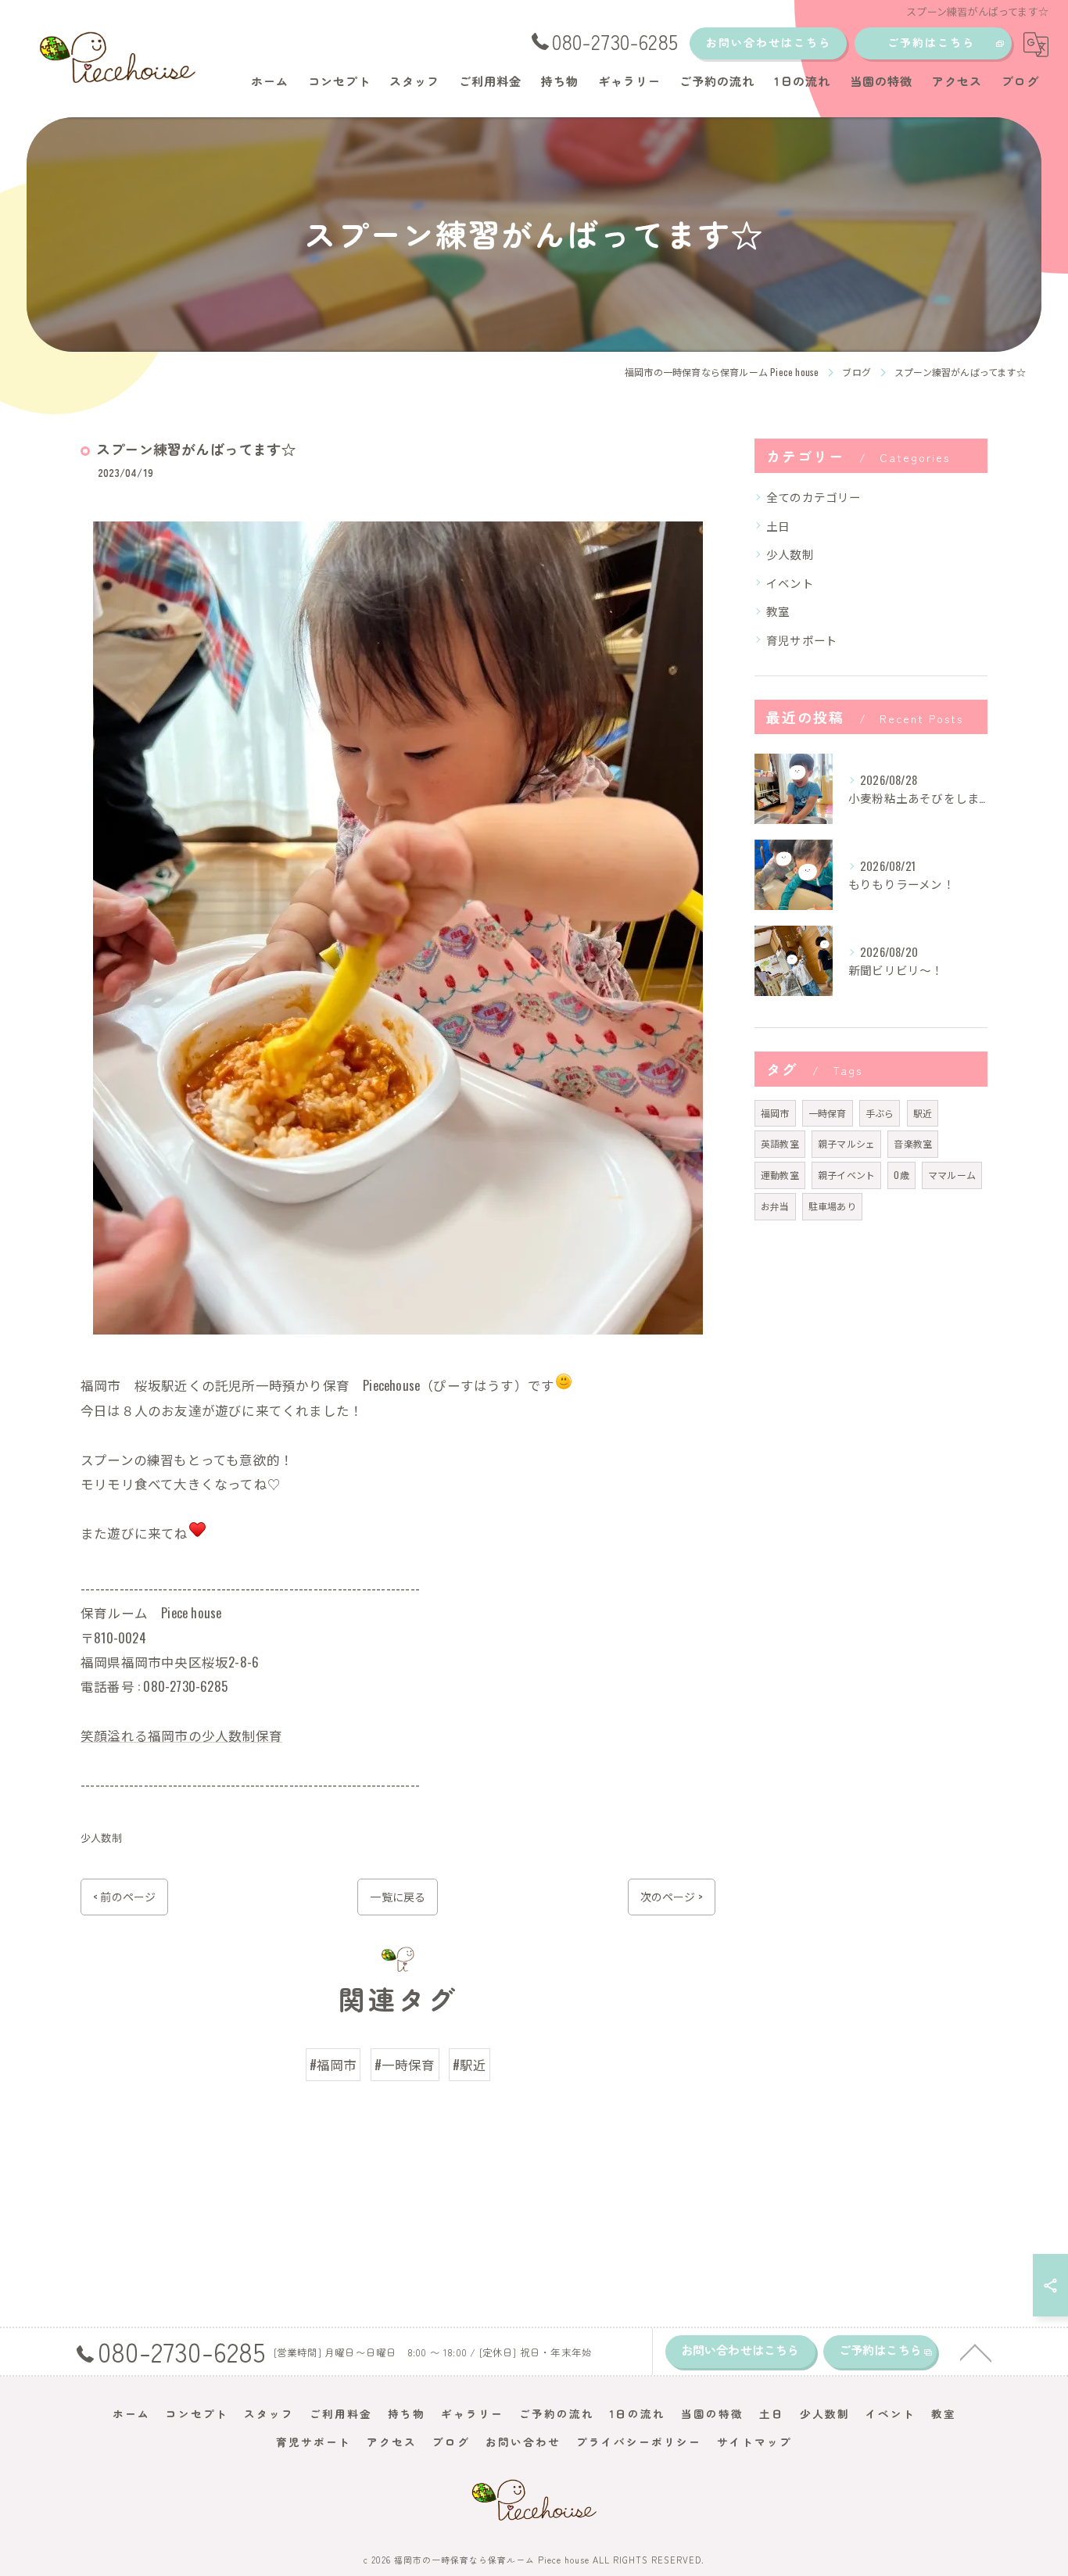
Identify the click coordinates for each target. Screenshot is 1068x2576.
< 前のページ (124, 1896)
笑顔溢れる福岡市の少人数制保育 (181, 1735)
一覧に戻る (398, 1896)
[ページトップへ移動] (976, 2352)
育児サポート (802, 640)
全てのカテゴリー (814, 497)
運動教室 (780, 1175)
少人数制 (101, 1837)
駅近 (923, 1113)
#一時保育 (405, 2064)
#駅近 (470, 2064)
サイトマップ (754, 2442)
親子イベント (846, 1175)
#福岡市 (333, 2064)
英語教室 (780, 1143)
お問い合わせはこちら (769, 42)
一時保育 (828, 1113)
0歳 (901, 1175)
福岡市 (775, 1113)
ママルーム (952, 1175)
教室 (778, 611)
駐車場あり (832, 1206)
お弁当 (775, 1206)
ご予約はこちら (931, 42)
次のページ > (672, 1896)
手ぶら (880, 1113)
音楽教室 (913, 1143)
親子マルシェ (846, 1143)
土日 (778, 526)
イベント (790, 583)
